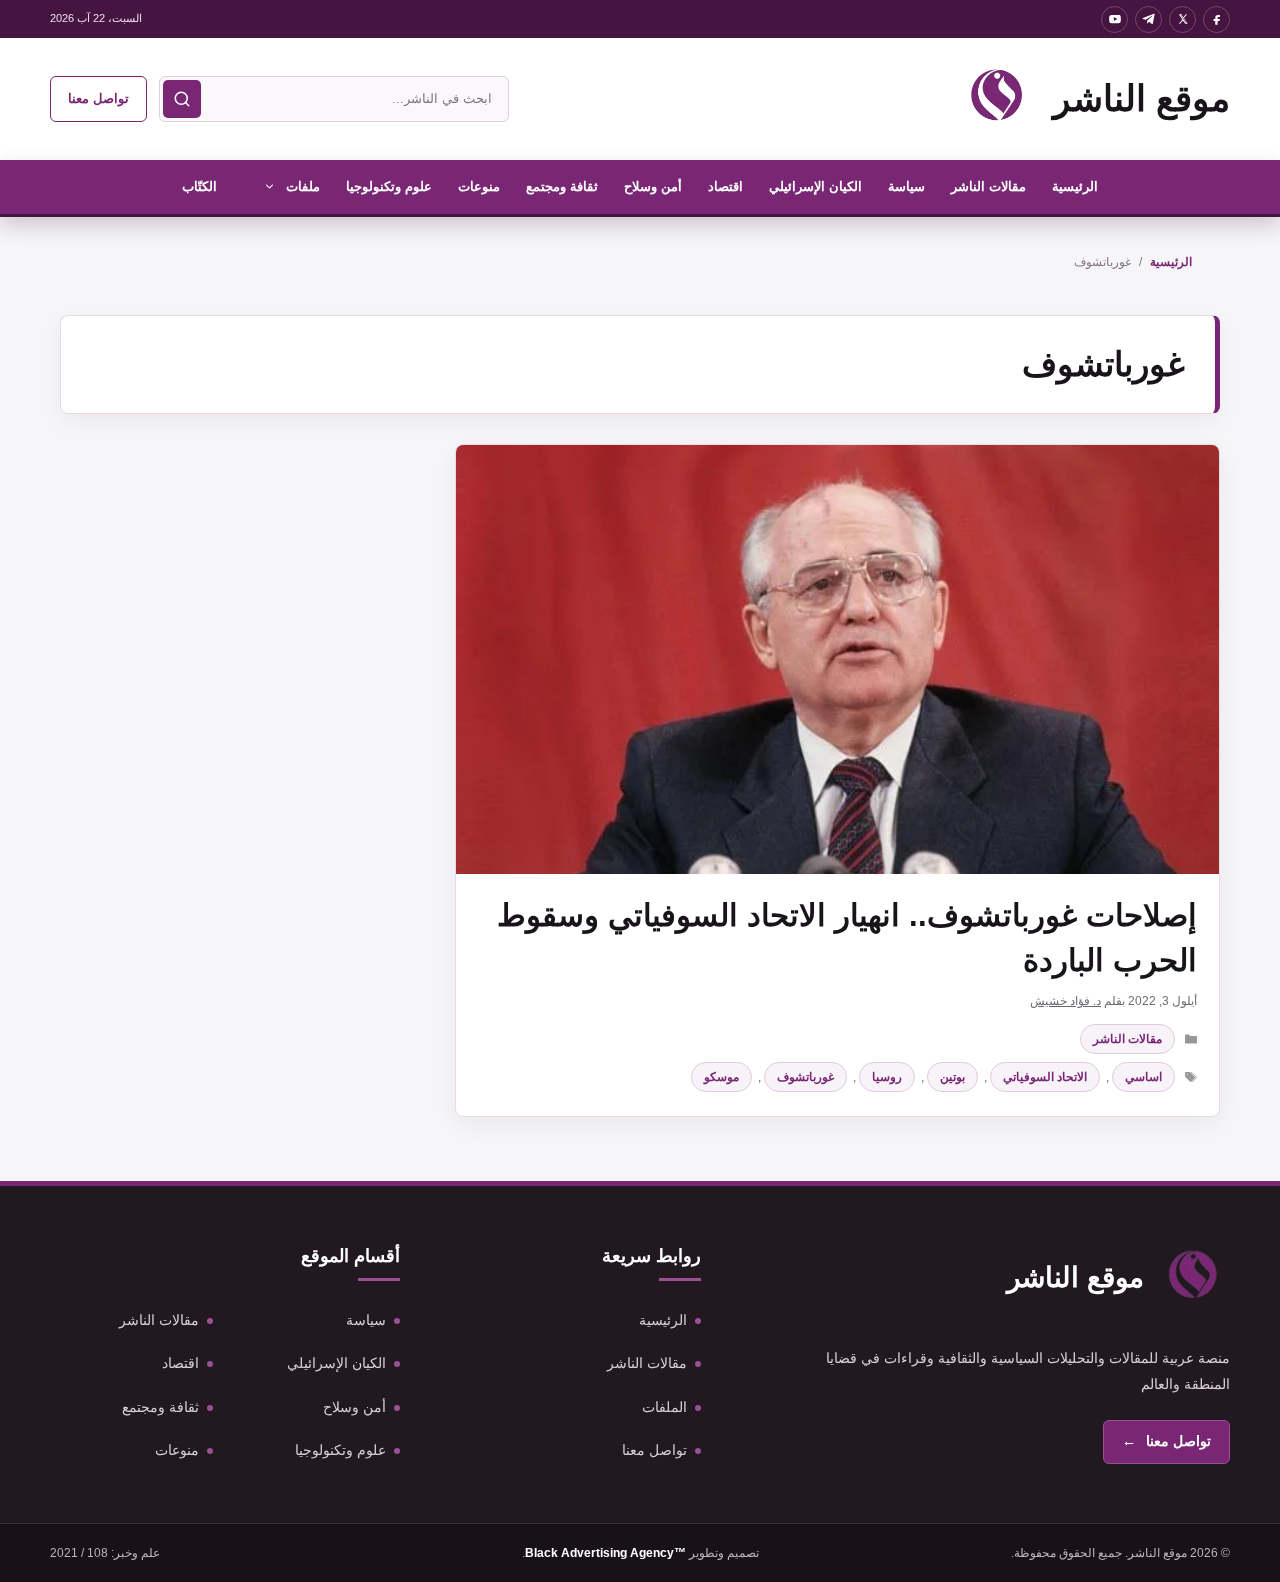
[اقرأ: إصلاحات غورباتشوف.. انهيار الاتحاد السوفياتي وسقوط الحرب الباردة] (837, 659)
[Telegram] (1148, 19)
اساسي (1143, 1077)
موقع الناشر (1141, 98)
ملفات (303, 186)
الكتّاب (199, 186)
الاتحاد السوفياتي (1045, 1077)
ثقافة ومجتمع (562, 186)
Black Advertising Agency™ (605, 1553)
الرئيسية (1075, 186)
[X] (1182, 19)
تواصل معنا (98, 98)
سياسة (906, 186)
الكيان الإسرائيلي (815, 186)
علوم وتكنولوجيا (389, 186)
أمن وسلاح (653, 186)
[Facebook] (1216, 19)
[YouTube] (1114, 19)
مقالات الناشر (988, 186)
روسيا (887, 1077)
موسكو (721, 1077)
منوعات (479, 186)
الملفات (664, 1407)
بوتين (952, 1077)
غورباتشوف (805, 1077)
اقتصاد (725, 186)
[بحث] (182, 99)
